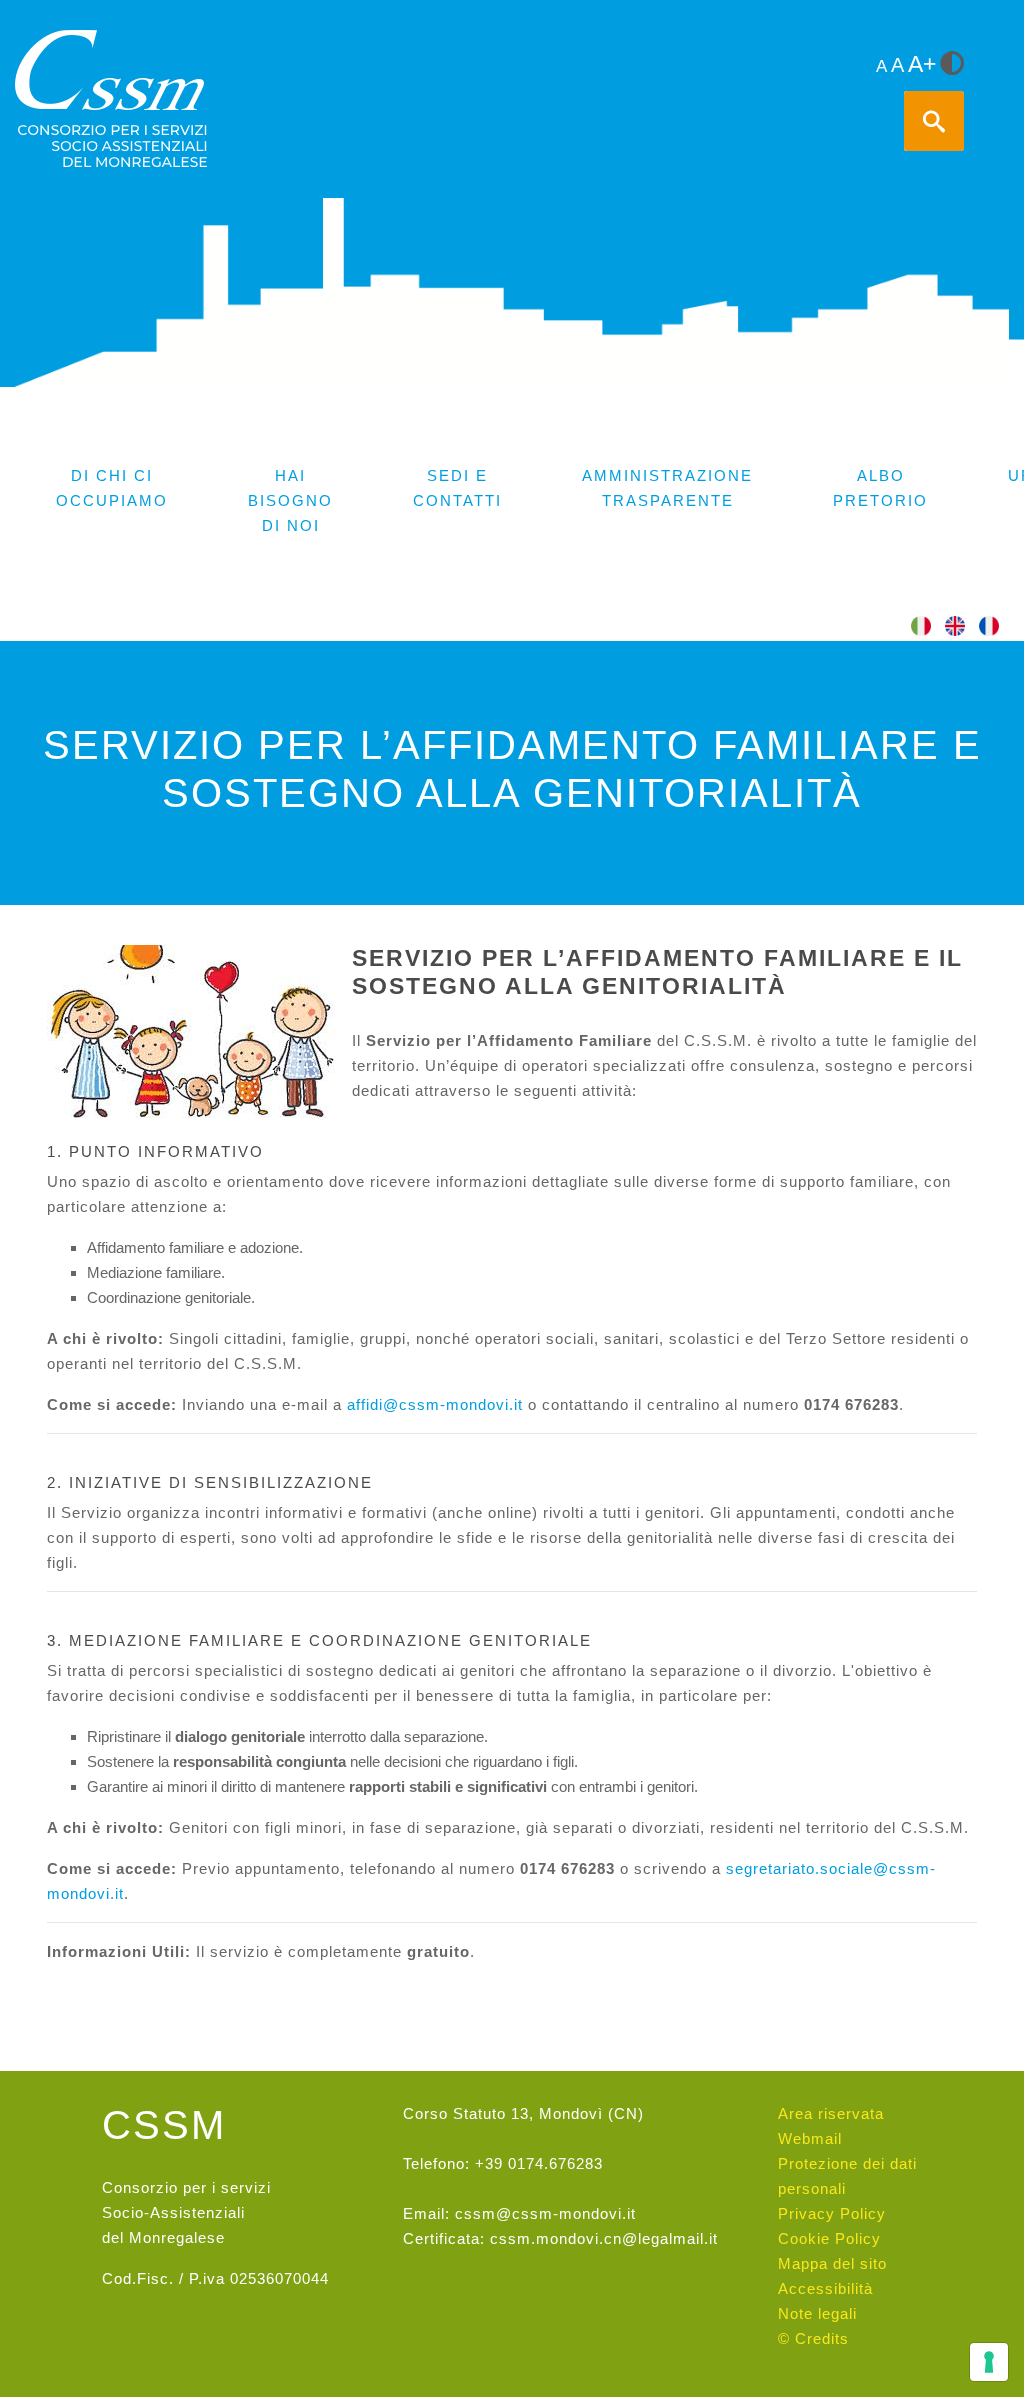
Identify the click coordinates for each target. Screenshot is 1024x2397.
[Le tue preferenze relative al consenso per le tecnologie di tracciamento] (989, 2362)
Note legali (817, 2313)
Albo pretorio (880, 488)
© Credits (813, 2338)
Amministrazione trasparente (667, 488)
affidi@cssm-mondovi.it (435, 1404)
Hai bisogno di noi (290, 500)
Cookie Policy (829, 2238)
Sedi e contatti (457, 488)
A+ (922, 64)
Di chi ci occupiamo (112, 488)
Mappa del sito (832, 2263)
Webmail (810, 2138)
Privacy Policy (832, 2213)
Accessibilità (825, 2288)
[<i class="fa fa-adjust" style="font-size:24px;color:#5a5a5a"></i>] (952, 65)
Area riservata (831, 2113)
